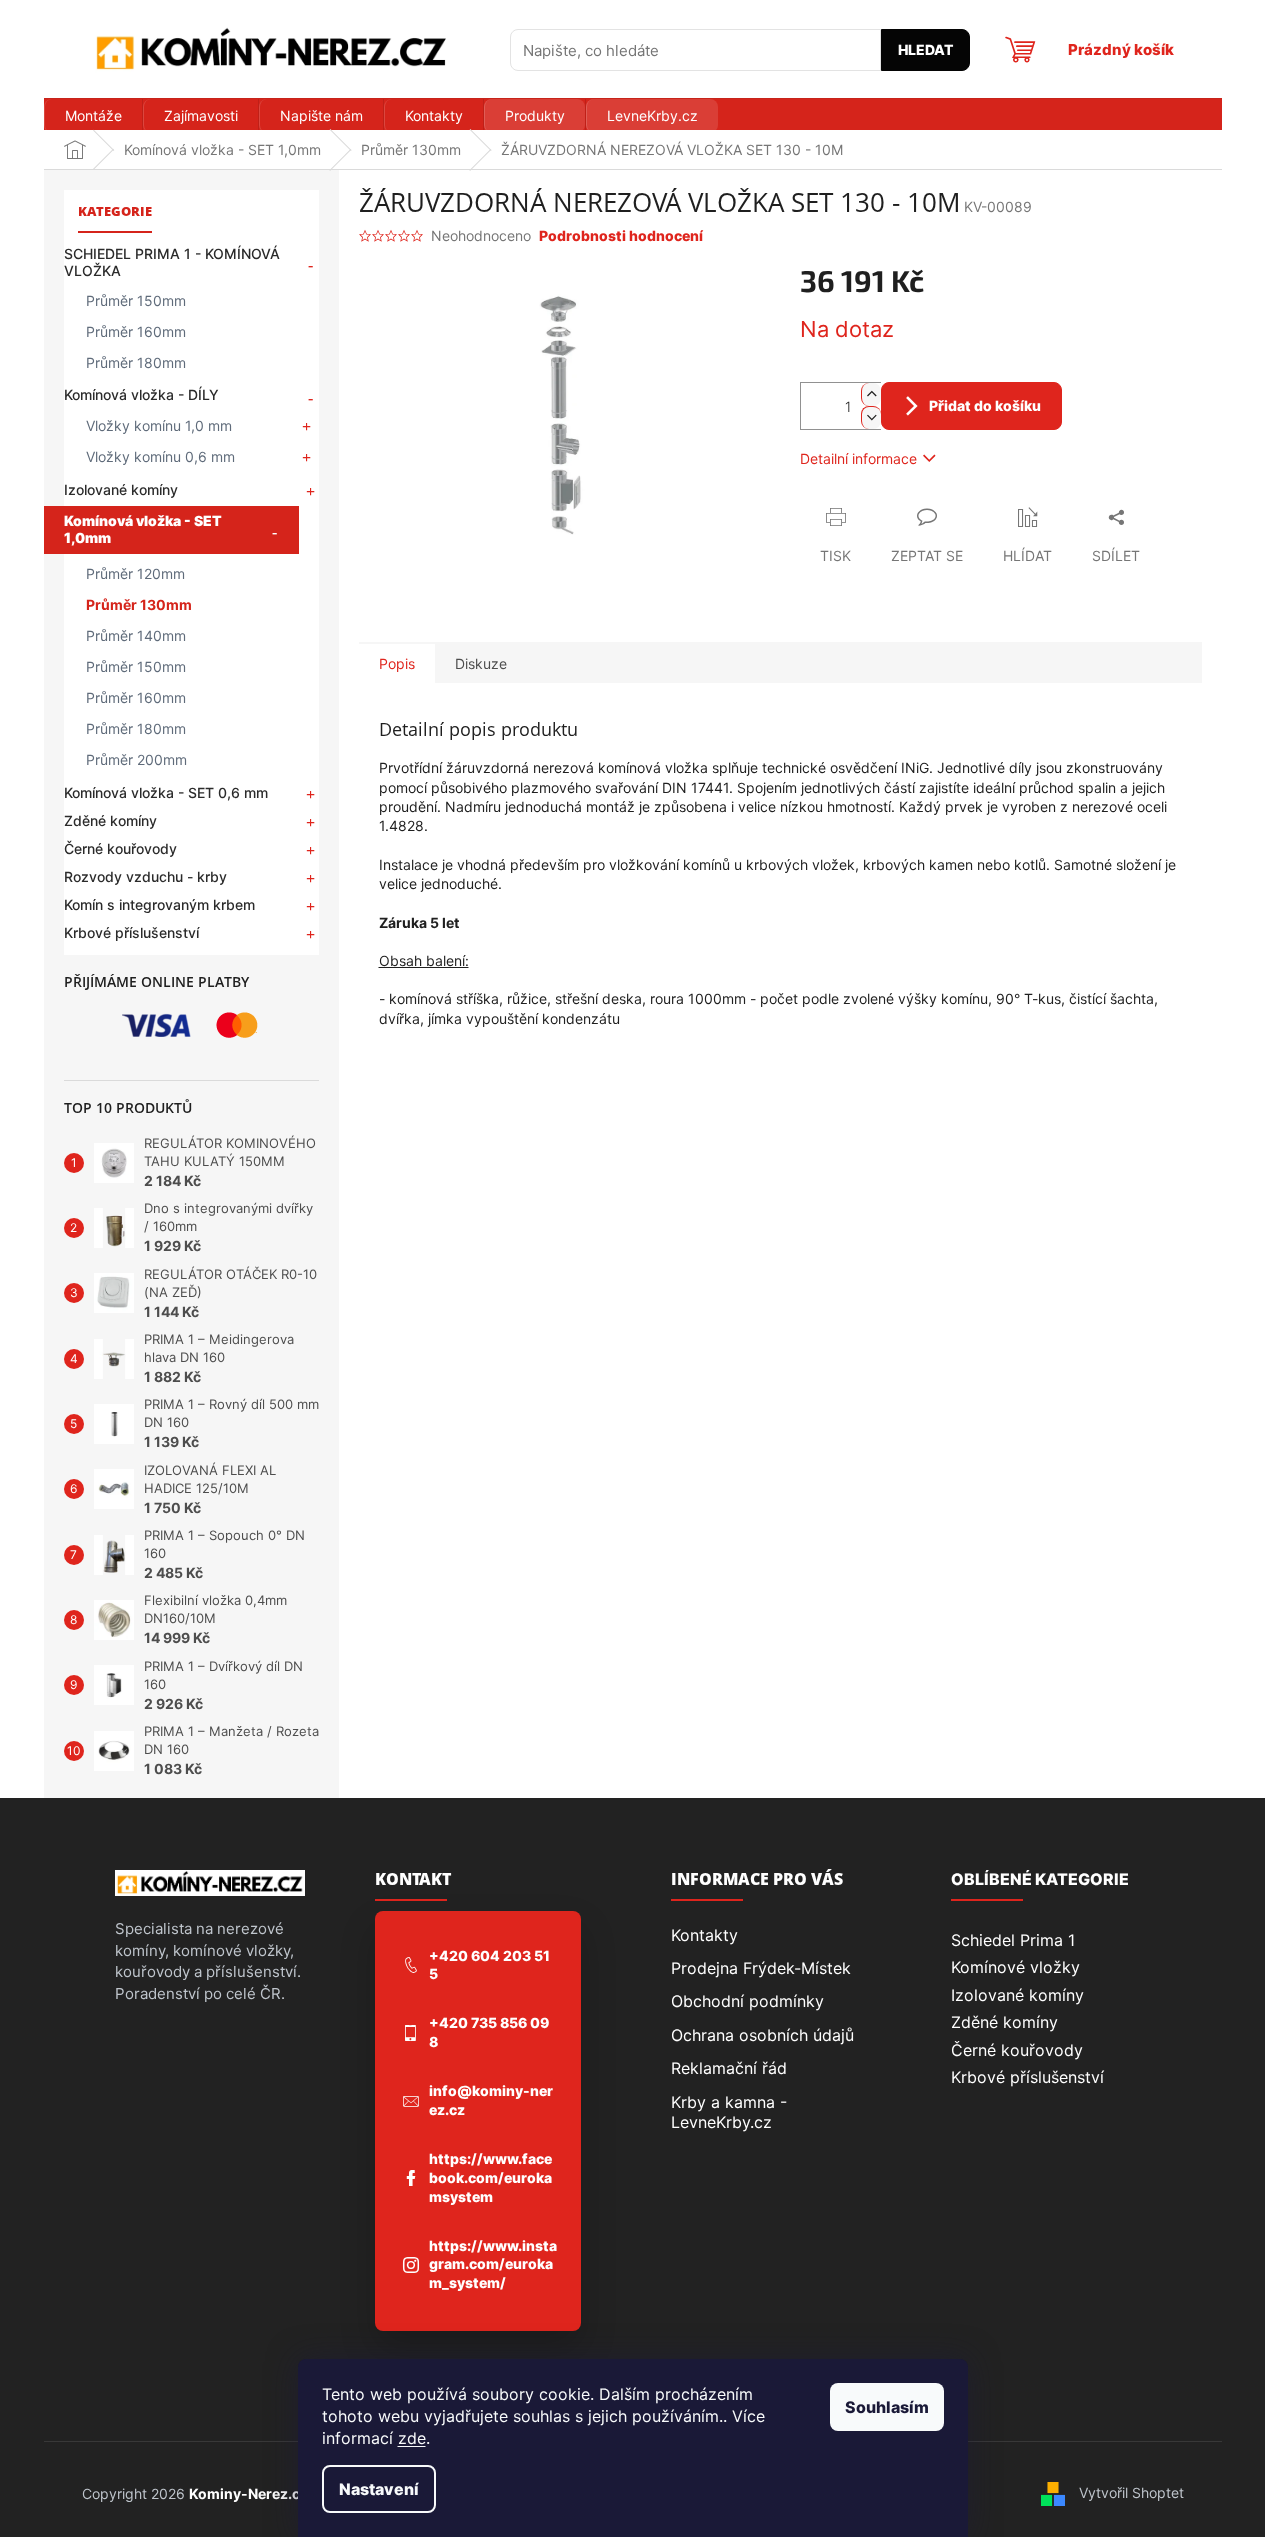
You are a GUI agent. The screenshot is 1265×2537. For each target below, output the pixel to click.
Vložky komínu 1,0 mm (159, 425)
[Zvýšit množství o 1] (871, 394)
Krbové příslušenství (131, 932)
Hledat (925, 49)
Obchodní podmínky (747, 2001)
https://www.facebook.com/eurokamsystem (490, 2177)
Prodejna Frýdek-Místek (761, 1968)
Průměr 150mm (136, 300)
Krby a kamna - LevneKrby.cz (729, 2112)
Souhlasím (887, 2407)
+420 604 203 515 (489, 1965)
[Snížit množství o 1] (871, 417)
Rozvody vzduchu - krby (145, 876)
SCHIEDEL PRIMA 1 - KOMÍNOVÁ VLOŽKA (172, 262)
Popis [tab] (397, 663)
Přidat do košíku (985, 405)
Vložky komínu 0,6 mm (160, 456)
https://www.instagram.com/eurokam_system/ (493, 2264)
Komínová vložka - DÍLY (141, 394)
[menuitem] (93, 116)
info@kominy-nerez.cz (491, 2100)
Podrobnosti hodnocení (621, 235)
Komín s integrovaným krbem (159, 904)
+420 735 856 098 (489, 2032)
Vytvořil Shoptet (1131, 2492)
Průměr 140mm (136, 635)
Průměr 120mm (135, 573)
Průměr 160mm (136, 331)
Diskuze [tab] (481, 663)
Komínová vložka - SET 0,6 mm (166, 792)
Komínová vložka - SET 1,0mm (143, 529)
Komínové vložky (1015, 1967)
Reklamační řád (729, 2068)
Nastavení (379, 2489)
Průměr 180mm (136, 362)
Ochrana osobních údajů (762, 2035)
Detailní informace (858, 458)
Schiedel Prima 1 (1013, 1940)
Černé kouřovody (120, 848)
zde (412, 2438)
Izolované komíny (121, 489)
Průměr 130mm (139, 604)
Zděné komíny (110, 820)
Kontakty (704, 1935)
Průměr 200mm (136, 759)
